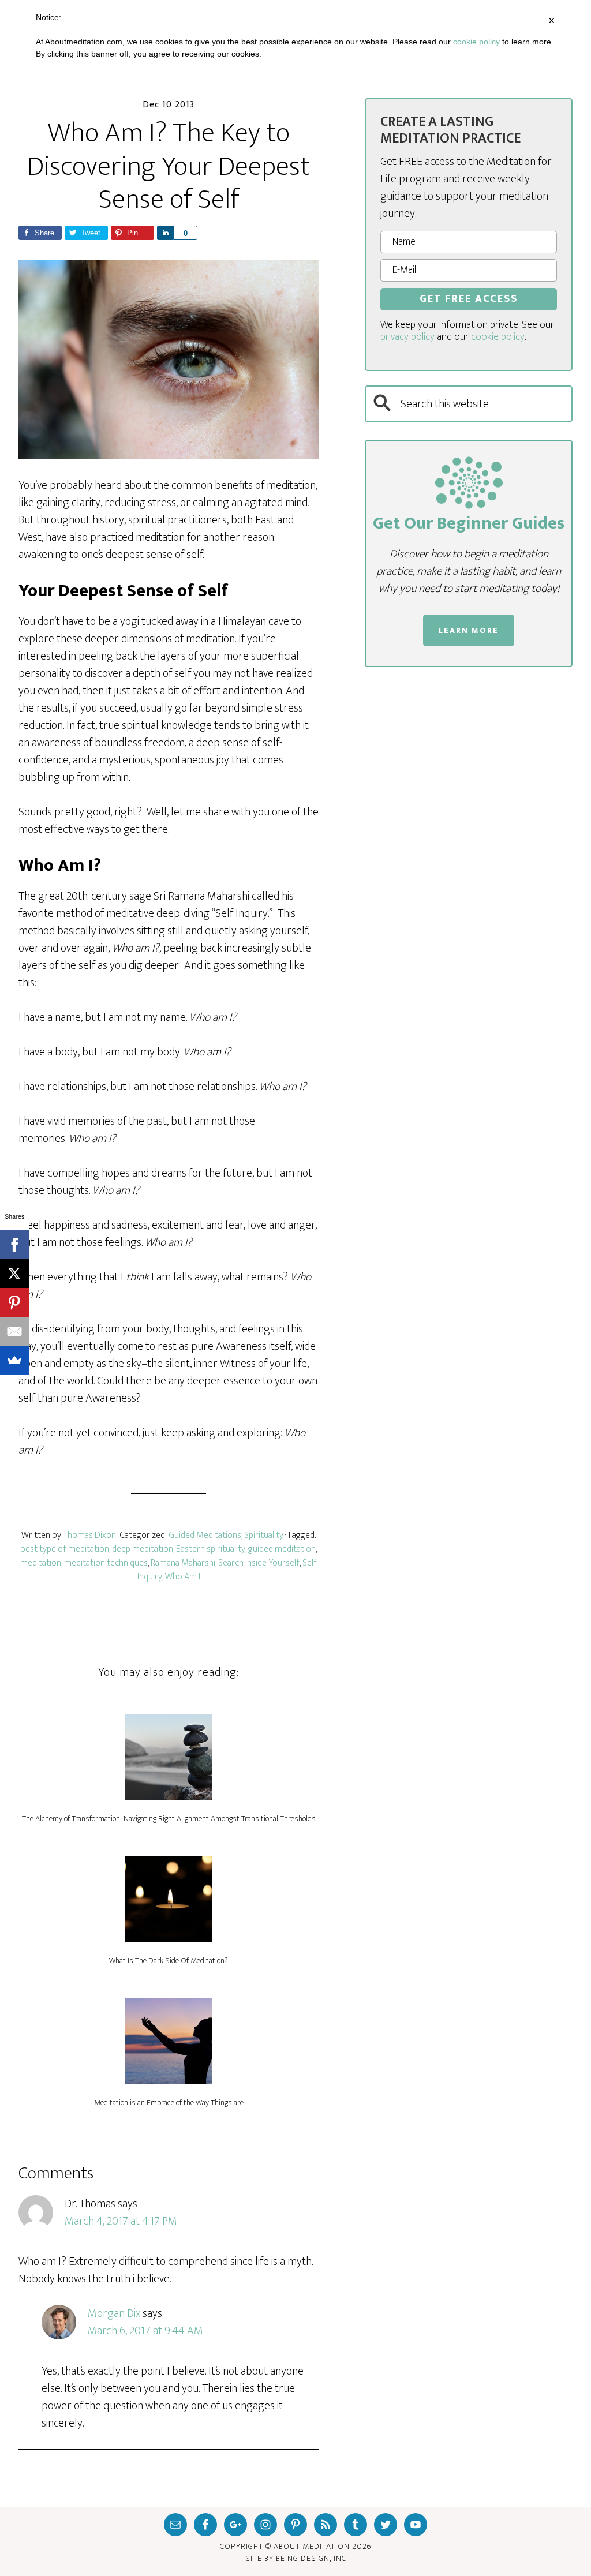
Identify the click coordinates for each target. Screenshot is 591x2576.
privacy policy (407, 337)
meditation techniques (106, 1563)
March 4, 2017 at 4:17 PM (121, 2221)
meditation (41, 1563)
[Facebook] (14, 1245)
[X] (14, 1274)
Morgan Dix (114, 2313)
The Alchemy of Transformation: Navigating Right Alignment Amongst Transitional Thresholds (169, 1819)
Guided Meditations (205, 1535)
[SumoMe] (14, 1360)
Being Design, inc (311, 2558)
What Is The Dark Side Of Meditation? (169, 1961)
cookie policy (498, 337)
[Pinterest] (14, 1302)
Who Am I (183, 1577)
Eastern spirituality (211, 1549)
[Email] (14, 1331)
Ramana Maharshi (183, 1563)
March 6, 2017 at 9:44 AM (145, 2331)
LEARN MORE (469, 630)
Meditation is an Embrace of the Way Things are (169, 2103)
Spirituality (264, 1535)
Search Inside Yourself (259, 1563)
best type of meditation (65, 1549)
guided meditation (282, 1549)
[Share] (165, 233)
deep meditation (143, 1549)
